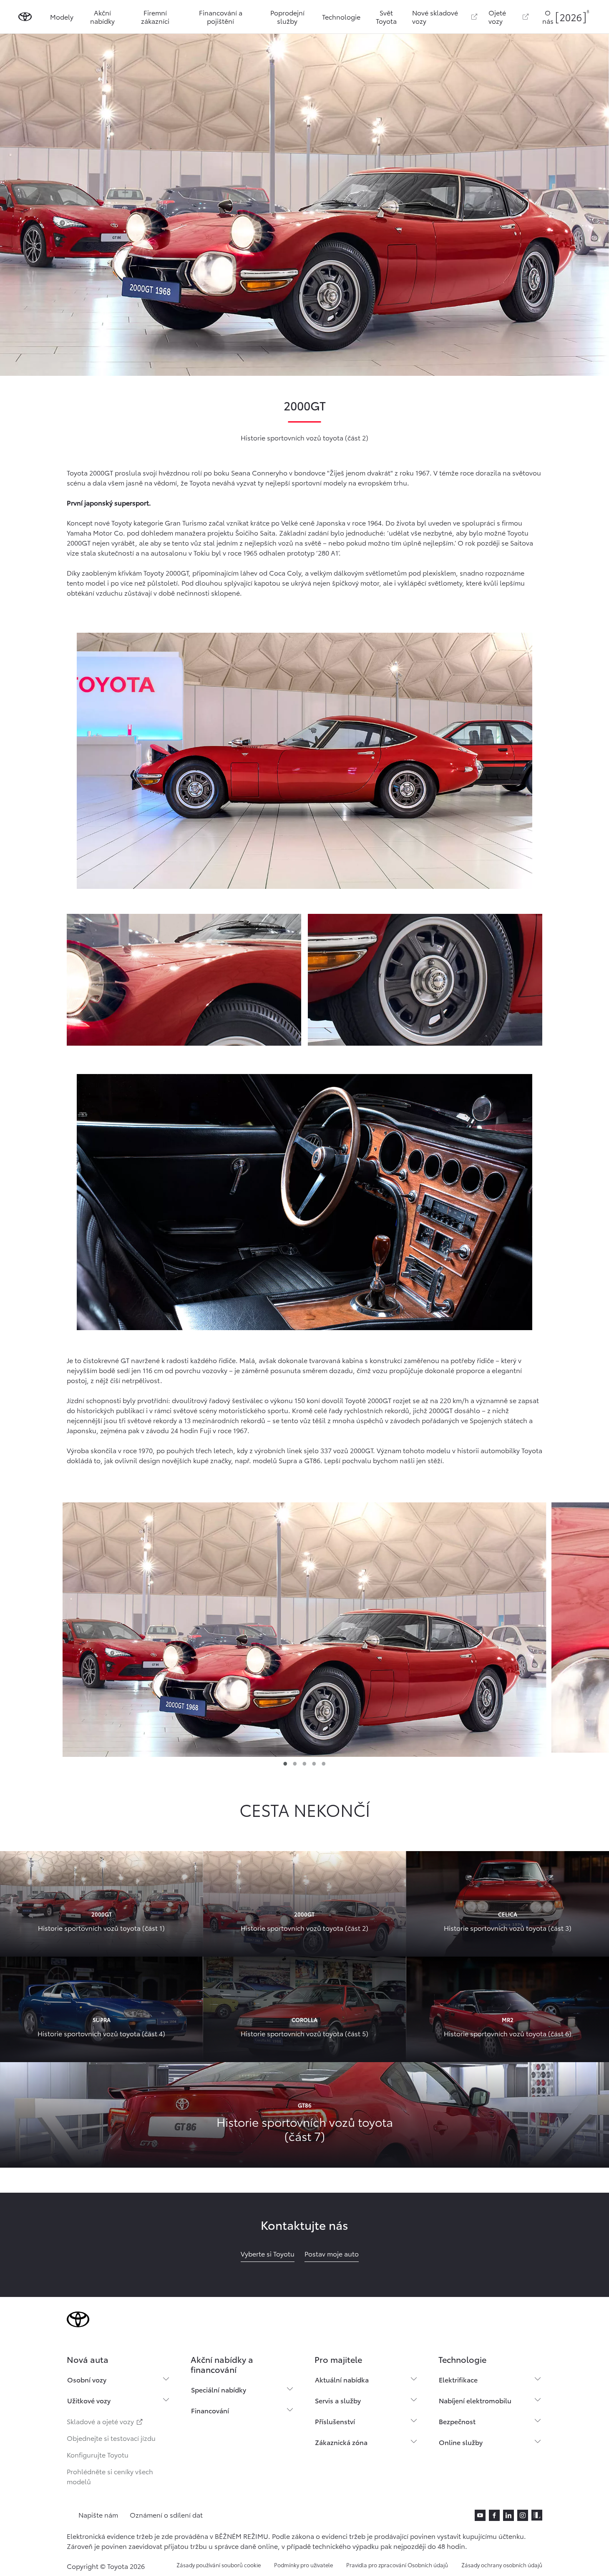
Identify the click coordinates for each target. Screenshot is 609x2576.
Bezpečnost (457, 2421)
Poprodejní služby (287, 16)
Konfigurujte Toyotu (98, 2454)
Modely (62, 16)
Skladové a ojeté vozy (101, 2421)
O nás (548, 16)
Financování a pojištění (221, 16)
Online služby (461, 2442)
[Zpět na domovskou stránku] (25, 17)
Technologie (341, 16)
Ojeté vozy (497, 16)
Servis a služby (338, 2400)
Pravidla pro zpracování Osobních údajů (397, 2565)
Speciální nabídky (219, 2389)
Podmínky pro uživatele (303, 2565)
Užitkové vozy (89, 2400)
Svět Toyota (386, 16)
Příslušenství (335, 2421)
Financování (210, 2410)
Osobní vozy (87, 2379)
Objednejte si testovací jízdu (111, 2438)
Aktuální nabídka (342, 2379)
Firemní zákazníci (155, 16)
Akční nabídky (102, 16)
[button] (304, 1628)
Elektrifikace (458, 2379)
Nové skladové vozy (435, 16)
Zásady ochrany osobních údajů (502, 2565)
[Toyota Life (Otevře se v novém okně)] (537, 2515)
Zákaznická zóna (341, 2442)
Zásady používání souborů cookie (219, 2565)
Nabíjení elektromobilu (475, 2400)
